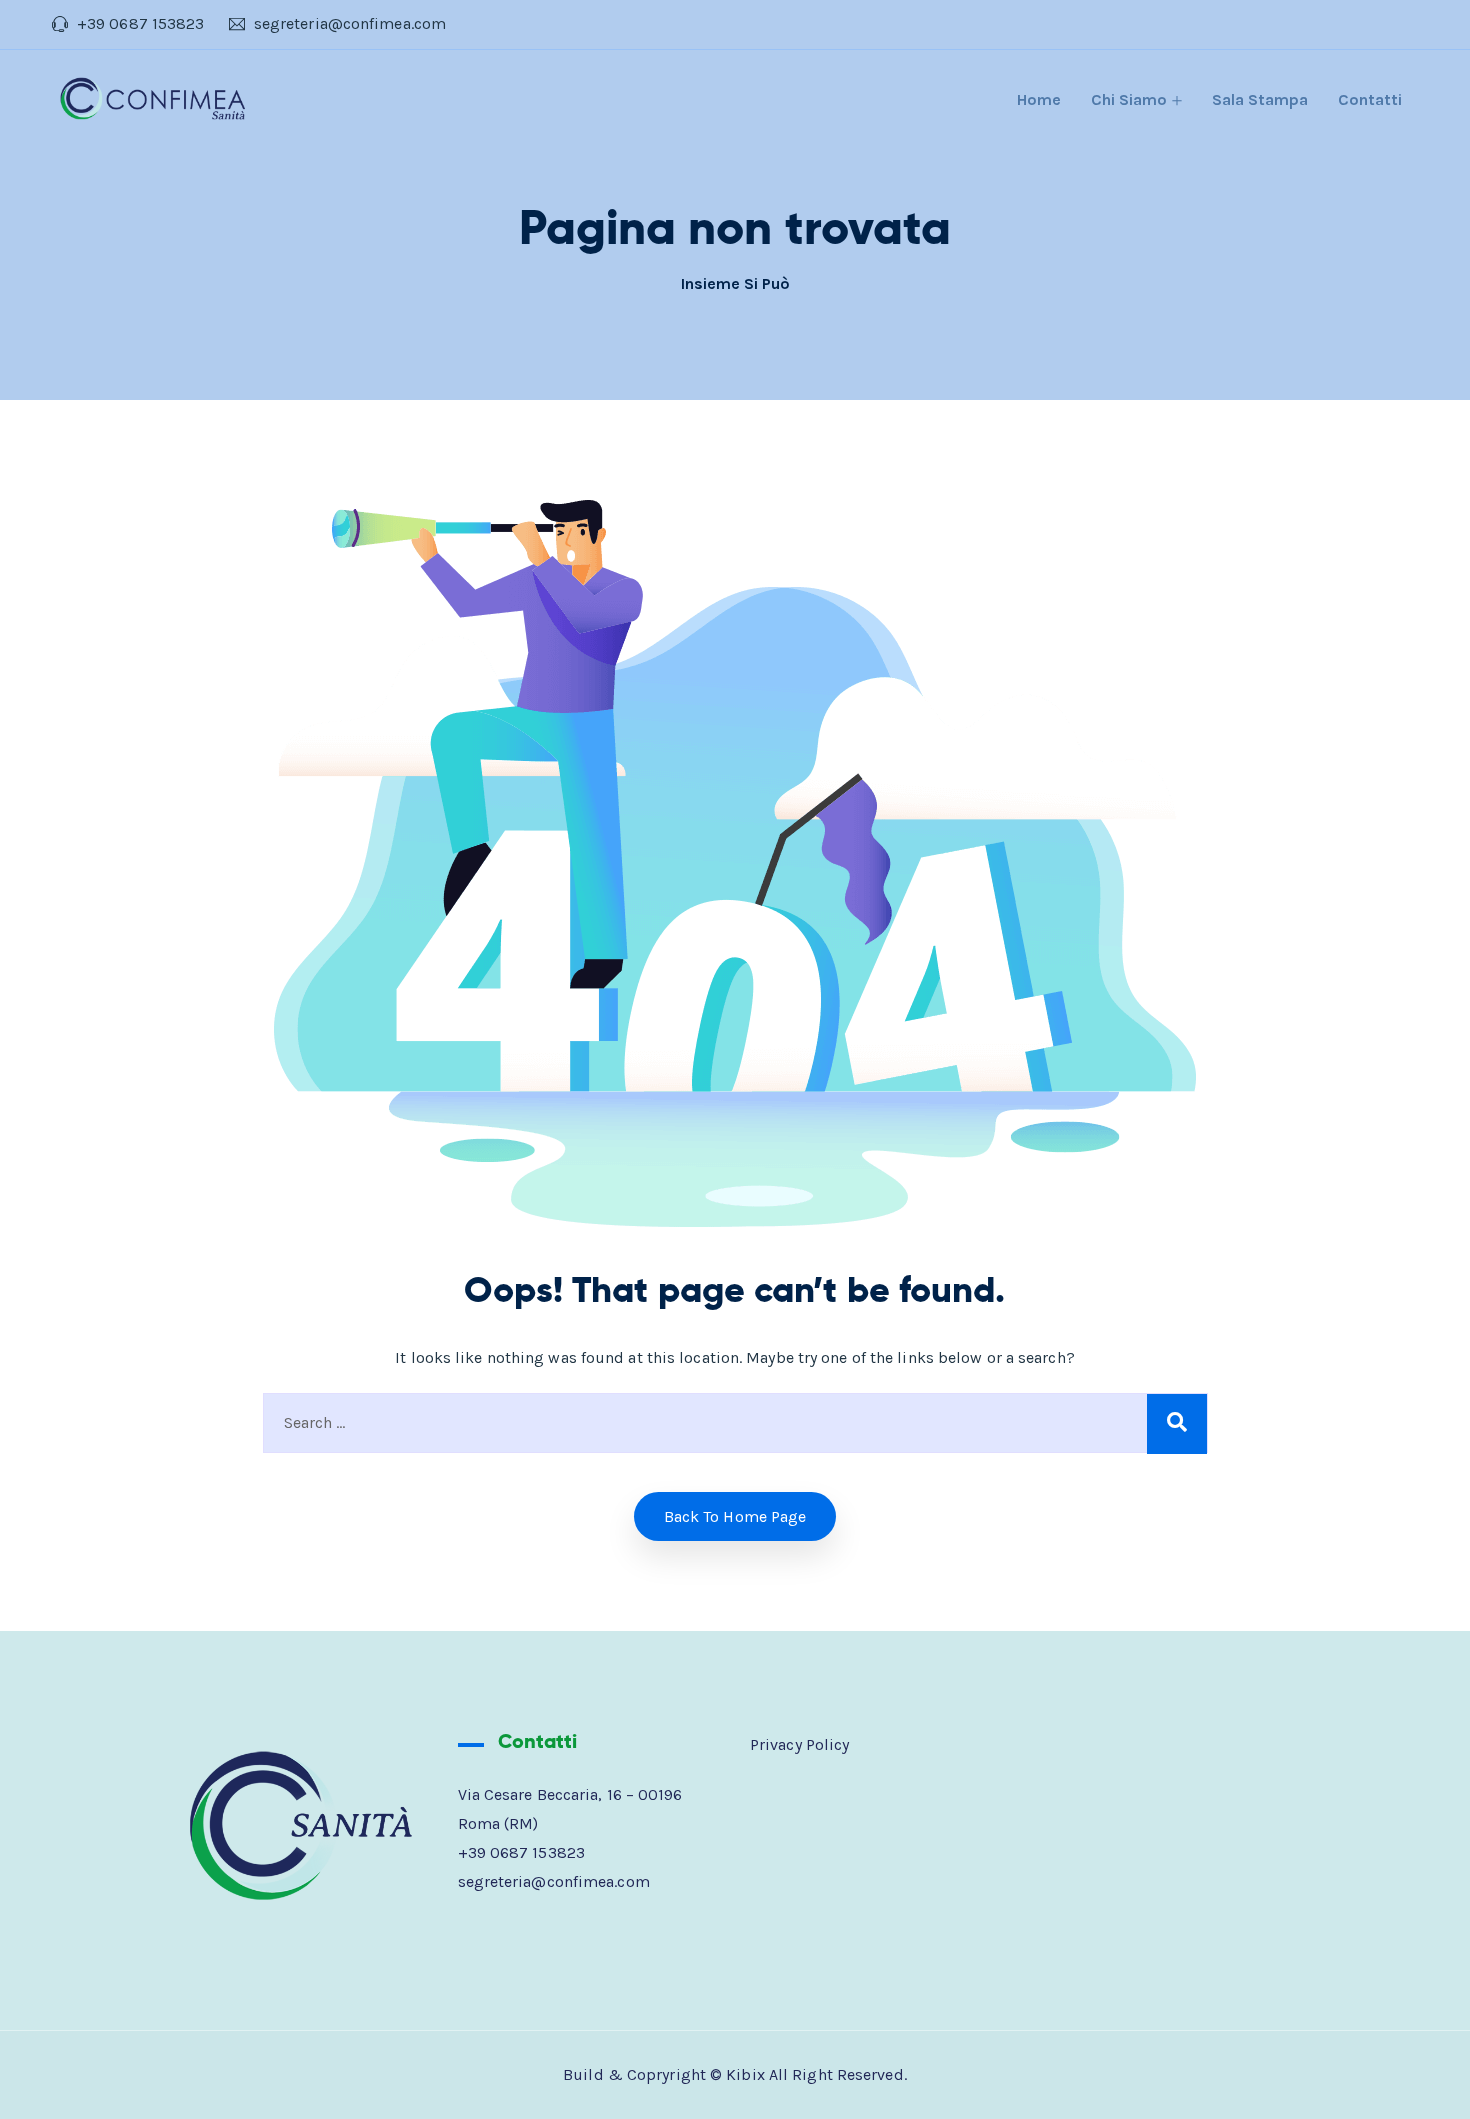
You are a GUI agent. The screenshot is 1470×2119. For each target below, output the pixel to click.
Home (1039, 99)
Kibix (745, 2074)
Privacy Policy (799, 1744)
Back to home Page (735, 1516)
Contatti (1370, 99)
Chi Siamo (1129, 99)
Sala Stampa (1260, 99)
